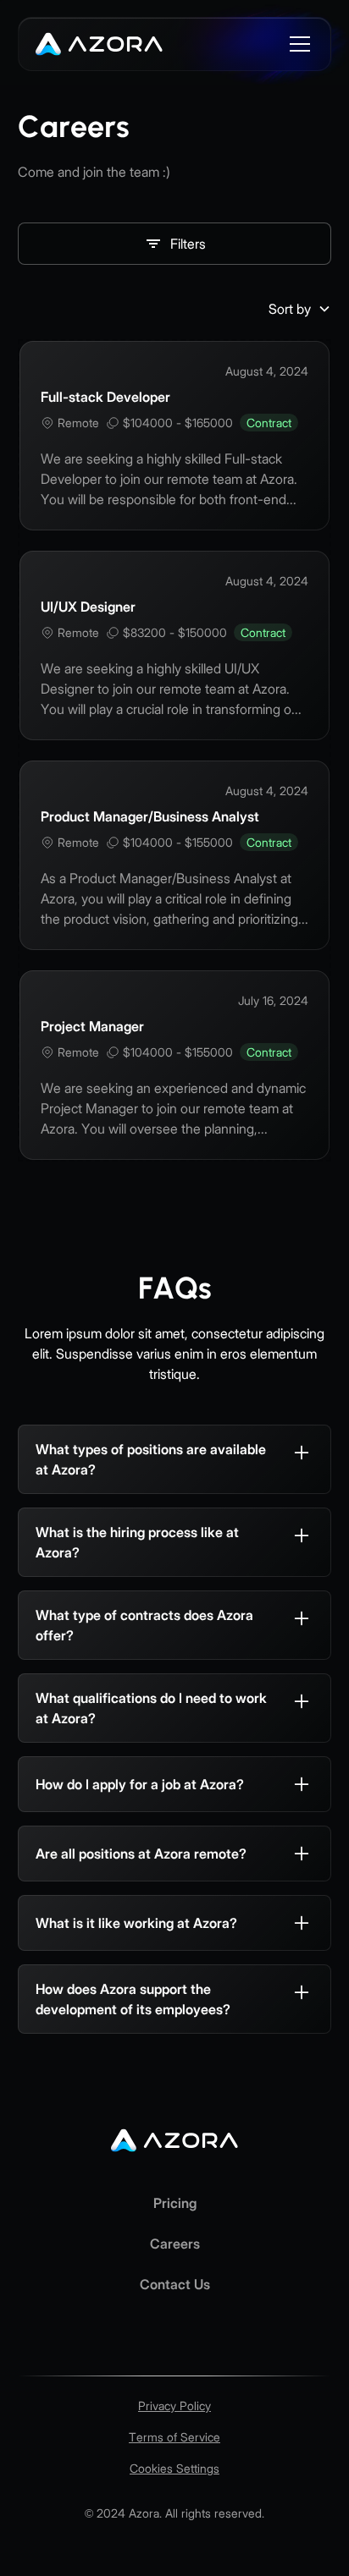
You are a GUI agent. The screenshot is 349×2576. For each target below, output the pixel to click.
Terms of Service (174, 2437)
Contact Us (175, 2284)
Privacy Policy (174, 2406)
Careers (175, 2244)
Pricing (175, 2203)
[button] (296, 44)
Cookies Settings (174, 2468)
